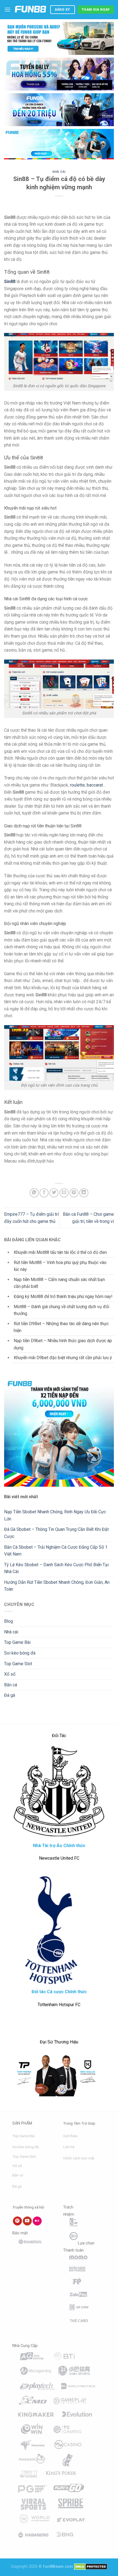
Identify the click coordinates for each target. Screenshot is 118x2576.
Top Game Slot (18, 1664)
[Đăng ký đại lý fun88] (59, 38)
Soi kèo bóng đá (20, 1653)
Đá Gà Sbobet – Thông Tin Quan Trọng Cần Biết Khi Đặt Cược (56, 1533)
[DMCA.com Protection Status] (91, 2567)
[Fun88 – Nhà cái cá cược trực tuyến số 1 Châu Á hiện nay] (30, 10)
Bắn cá (11, 1685)
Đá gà (10, 1695)
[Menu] (7, 9)
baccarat (95, 785)
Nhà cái (59, 172)
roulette (77, 785)
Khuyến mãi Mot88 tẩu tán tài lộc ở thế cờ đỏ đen (60, 1252)
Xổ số (10, 1674)
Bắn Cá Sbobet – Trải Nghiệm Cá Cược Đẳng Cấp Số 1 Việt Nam (56, 1551)
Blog (9, 1621)
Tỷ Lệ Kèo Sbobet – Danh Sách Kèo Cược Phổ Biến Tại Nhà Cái (56, 1568)
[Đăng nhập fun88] (59, 144)
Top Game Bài (17, 1642)
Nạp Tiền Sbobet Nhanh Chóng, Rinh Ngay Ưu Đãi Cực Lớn (55, 1515)
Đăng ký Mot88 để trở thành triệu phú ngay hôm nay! (63, 1297)
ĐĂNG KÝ (63, 10)
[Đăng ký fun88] (59, 1432)
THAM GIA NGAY (96, 10)
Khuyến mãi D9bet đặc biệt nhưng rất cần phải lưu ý (63, 1358)
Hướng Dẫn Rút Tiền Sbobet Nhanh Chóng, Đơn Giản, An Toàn (57, 1586)
